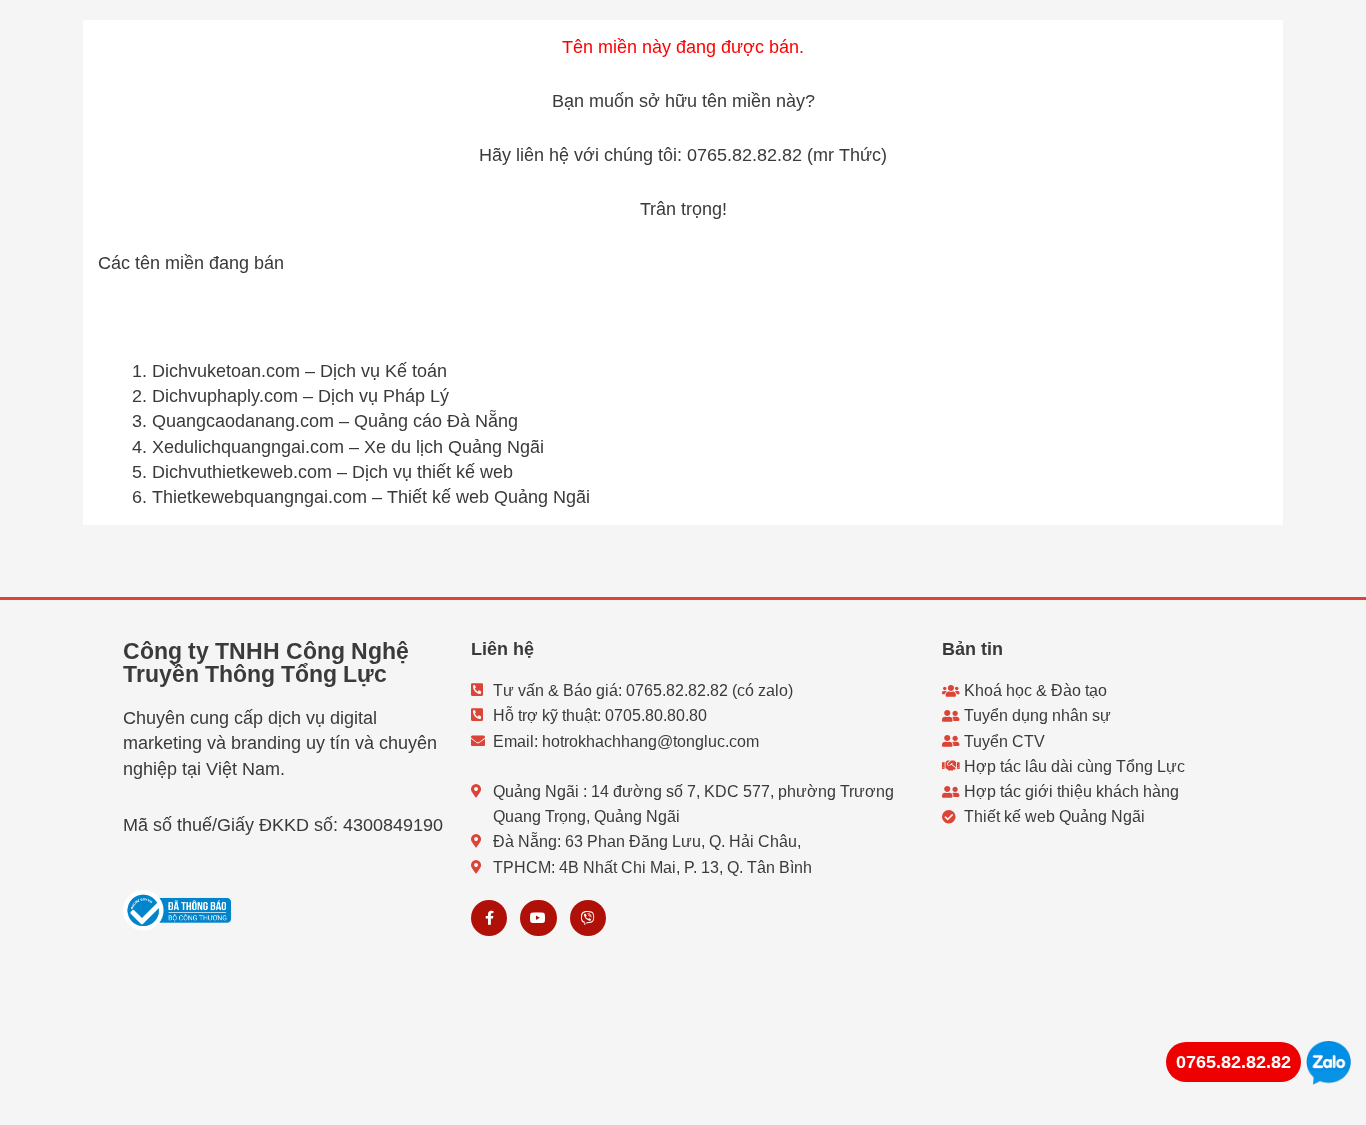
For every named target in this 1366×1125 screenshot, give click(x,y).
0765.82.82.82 (1233, 1062)
